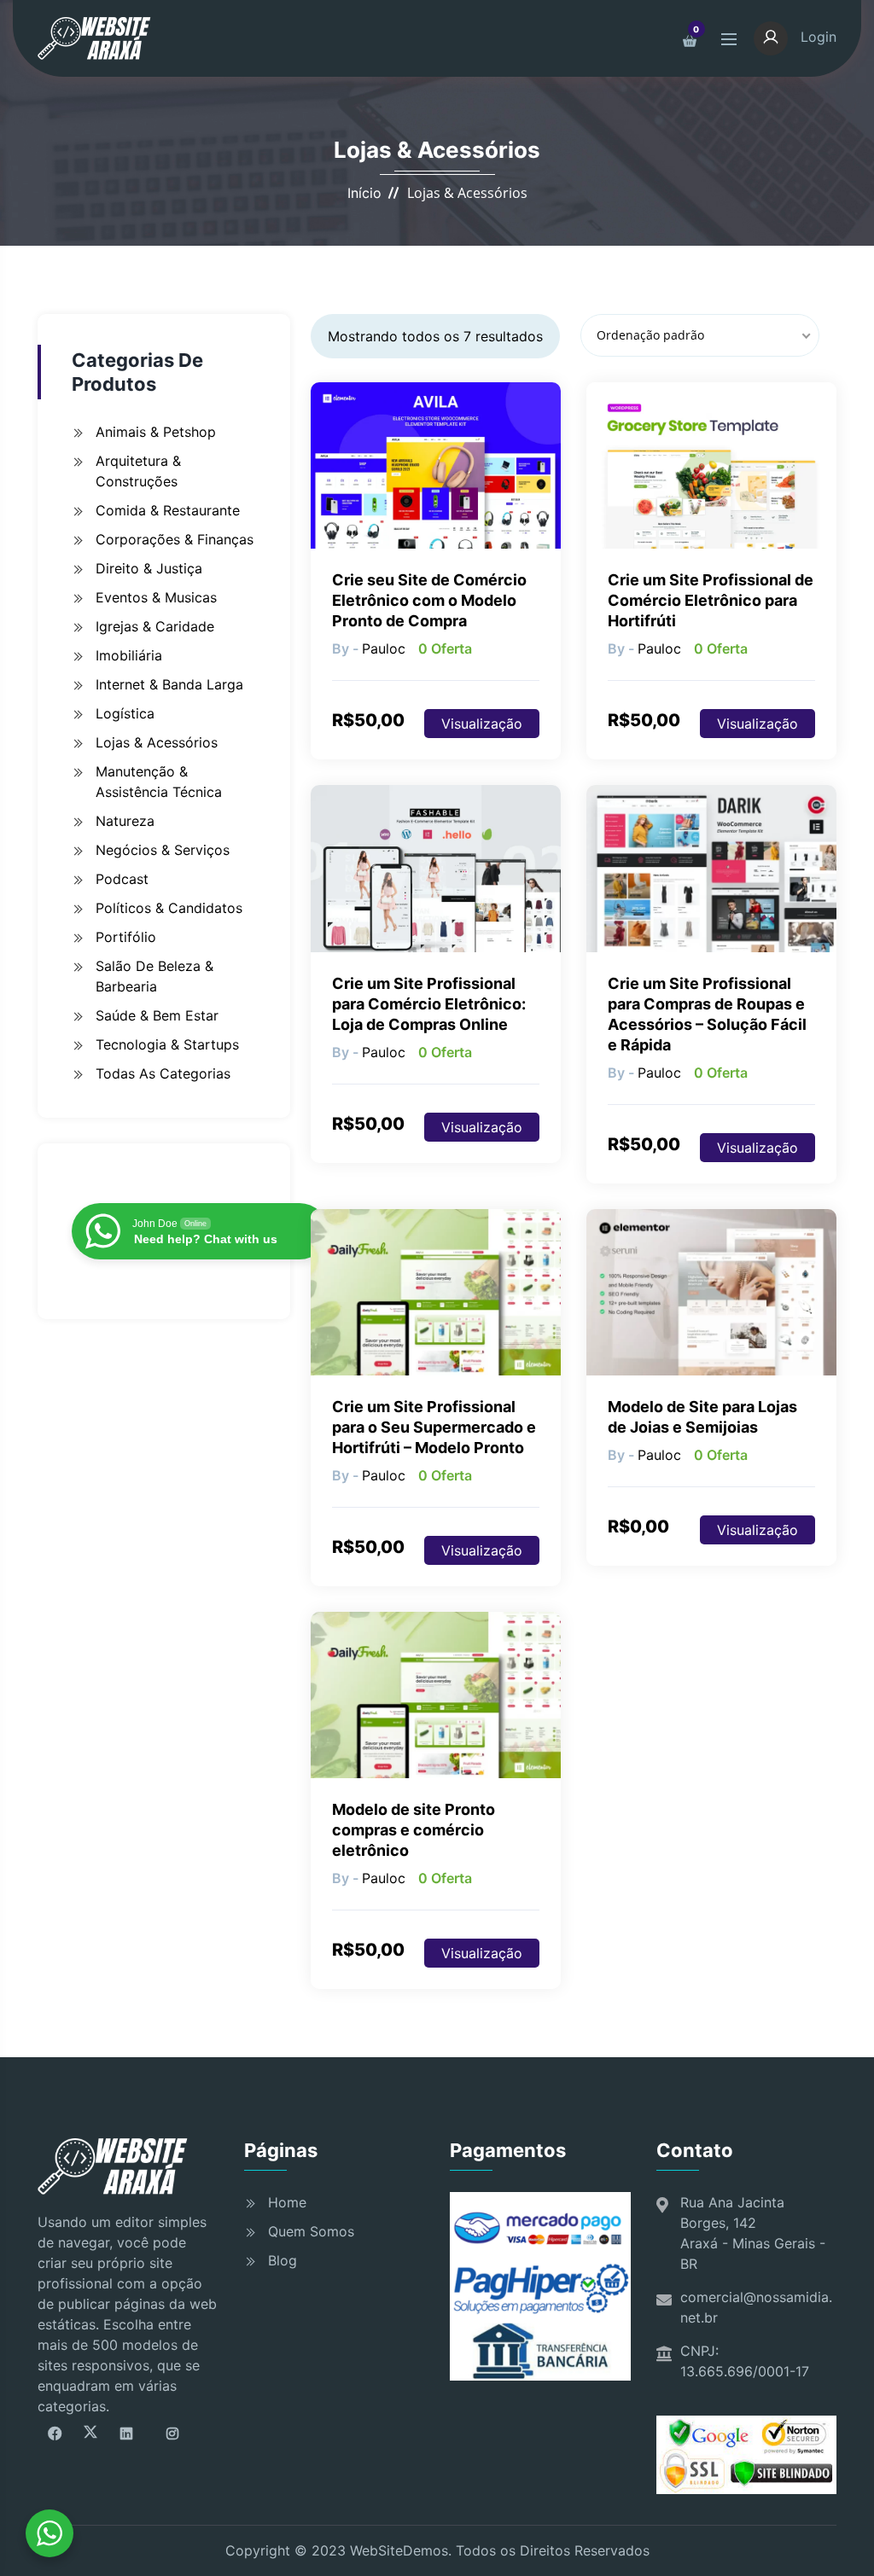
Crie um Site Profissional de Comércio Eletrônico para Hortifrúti (711, 600)
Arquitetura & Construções (138, 471)
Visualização (482, 724)
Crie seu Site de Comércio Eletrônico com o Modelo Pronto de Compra (429, 600)
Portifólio (126, 937)
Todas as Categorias (163, 1073)
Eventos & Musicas (156, 597)
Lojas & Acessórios (157, 742)
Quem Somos (311, 2231)
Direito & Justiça (149, 568)
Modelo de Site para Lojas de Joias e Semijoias (702, 1417)
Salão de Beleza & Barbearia (154, 976)
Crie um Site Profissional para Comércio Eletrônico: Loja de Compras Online (429, 1004)
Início (364, 193)
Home (287, 2202)
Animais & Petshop (156, 432)
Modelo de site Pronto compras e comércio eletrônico (414, 1830)
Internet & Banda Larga (169, 684)
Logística (125, 713)
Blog (283, 2260)
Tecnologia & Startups (167, 1044)
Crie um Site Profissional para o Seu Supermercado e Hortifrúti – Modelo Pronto (434, 1427)
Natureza (125, 821)
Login (816, 37)
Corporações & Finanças (175, 539)
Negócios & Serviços (163, 850)
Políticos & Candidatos (169, 908)
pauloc (384, 648)
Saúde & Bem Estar (157, 1015)
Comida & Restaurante (168, 510)
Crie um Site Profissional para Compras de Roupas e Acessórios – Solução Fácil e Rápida (707, 1014)
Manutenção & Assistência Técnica (159, 782)
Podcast (122, 879)
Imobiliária (129, 655)
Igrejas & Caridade (155, 626)
